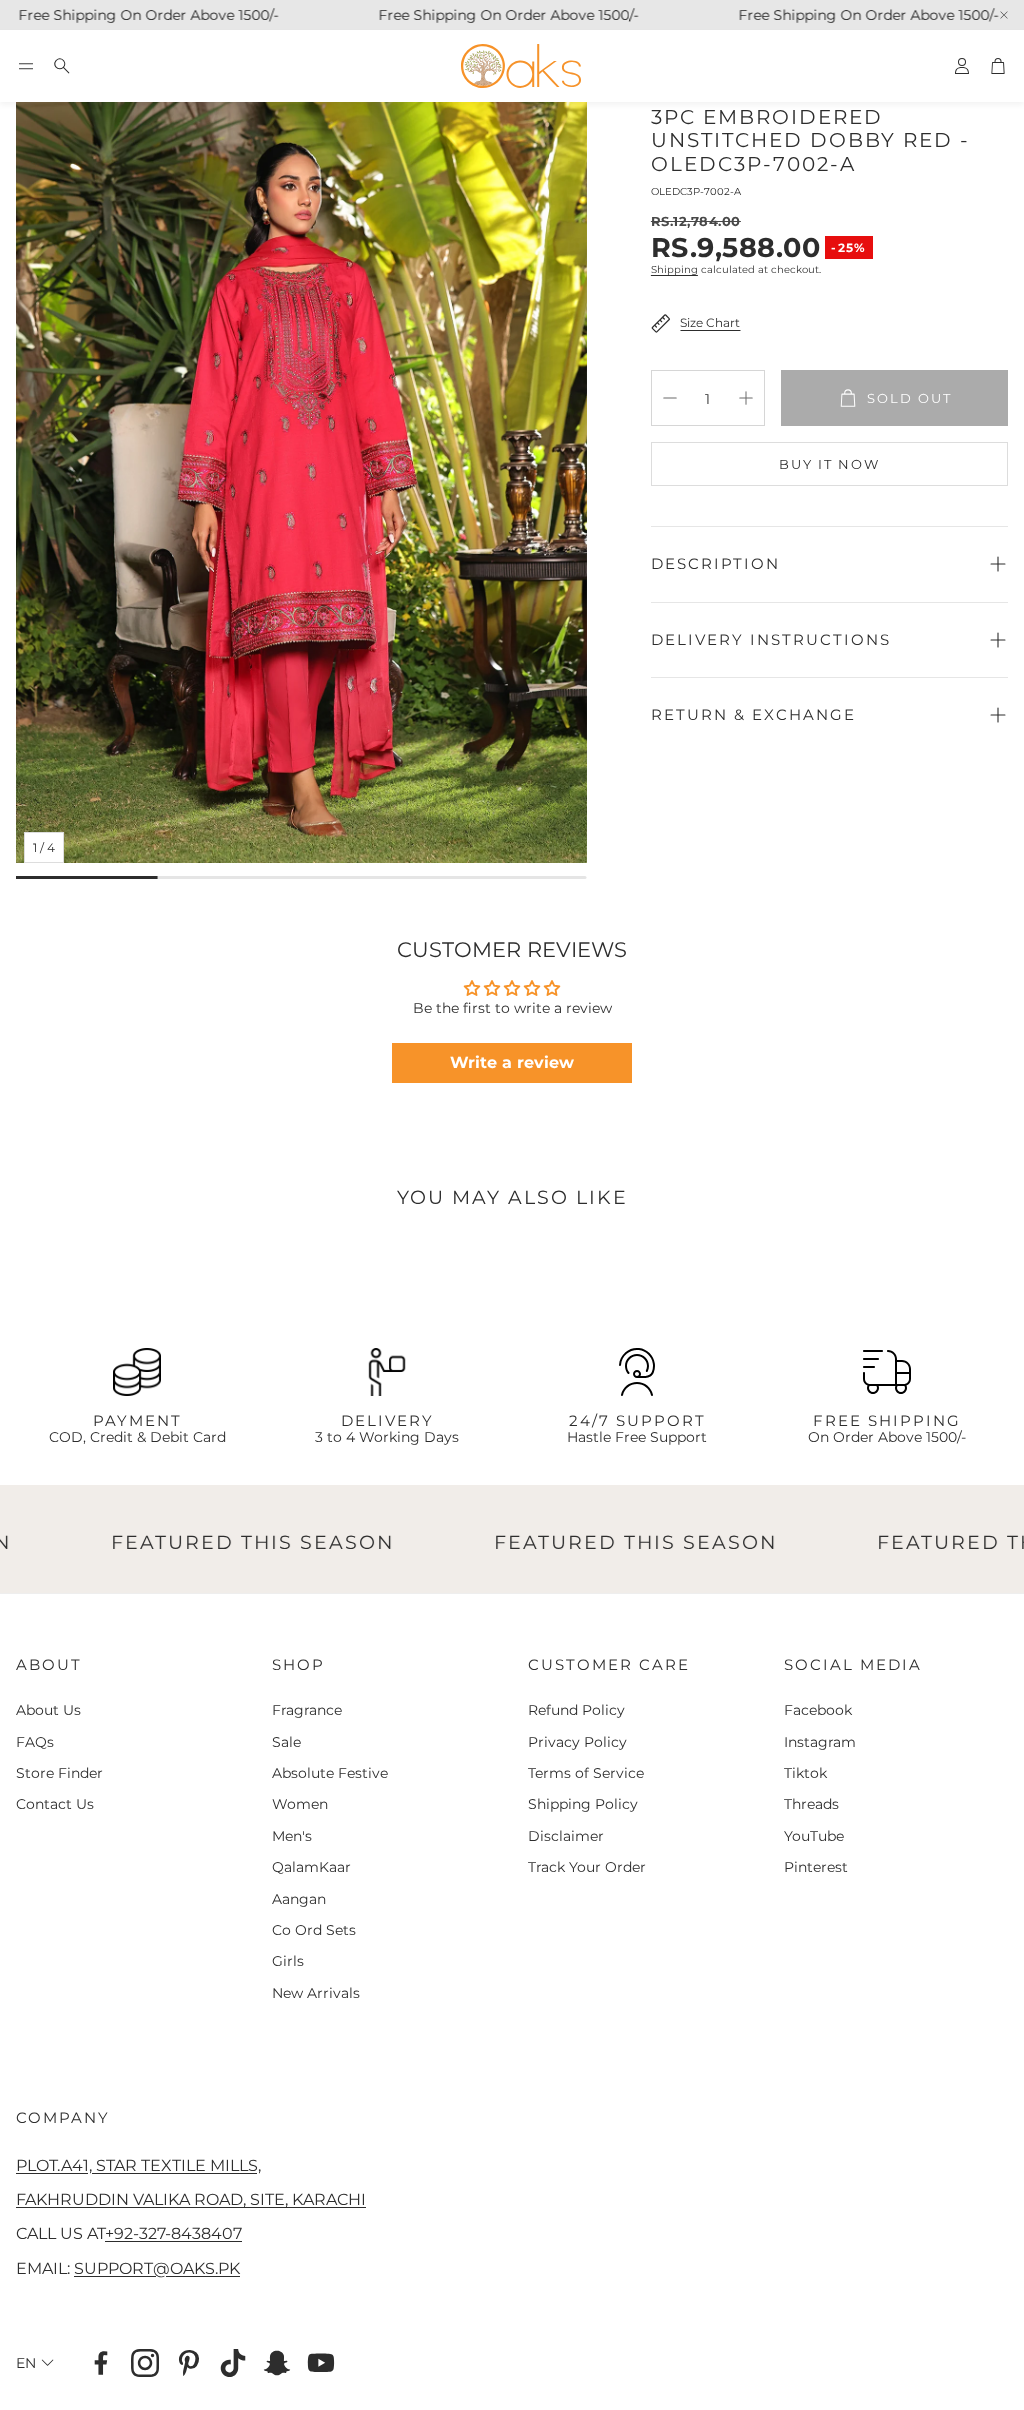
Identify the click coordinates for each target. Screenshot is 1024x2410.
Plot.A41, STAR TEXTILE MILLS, (138, 2165)
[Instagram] (145, 2363)
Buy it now (829, 464)
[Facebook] (101, 2363)
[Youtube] (321, 2363)
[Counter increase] (746, 398)
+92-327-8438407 (173, 2233)
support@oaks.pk (157, 2268)
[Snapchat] (277, 2363)
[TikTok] (233, 2363)
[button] (26, 66)
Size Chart (710, 322)
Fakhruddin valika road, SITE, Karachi (191, 2199)
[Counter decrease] (670, 398)
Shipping (674, 269)
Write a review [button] (512, 1062)
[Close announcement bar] (1004, 15)
